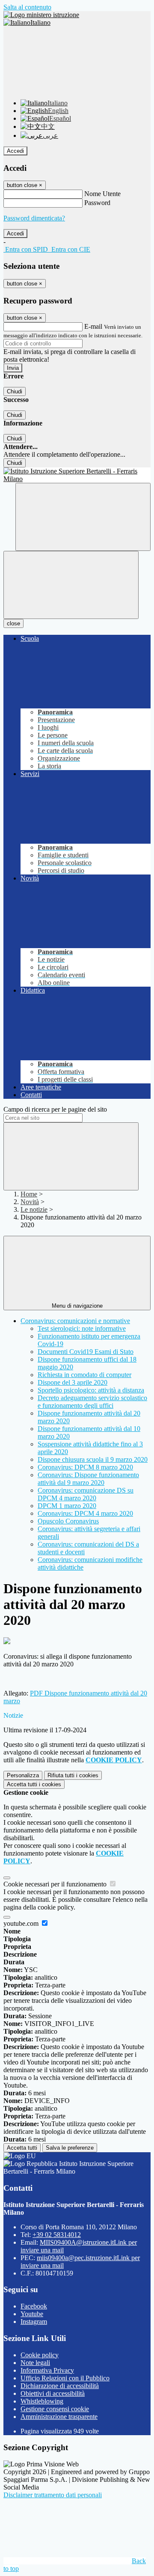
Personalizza (23, 1775)
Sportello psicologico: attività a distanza (91, 1390)
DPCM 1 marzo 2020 (67, 1506)
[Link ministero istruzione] (41, 15)
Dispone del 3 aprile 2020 (73, 1382)
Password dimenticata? (34, 218)
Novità (30, 1202)
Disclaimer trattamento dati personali (53, 2495)
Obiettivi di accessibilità (53, 2393)
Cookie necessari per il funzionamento (56, 1884)
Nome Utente (102, 194)
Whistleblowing (42, 2401)
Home (29, 1194)
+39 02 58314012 (57, 2235)
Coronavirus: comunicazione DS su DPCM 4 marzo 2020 (86, 1494)
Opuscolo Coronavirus (68, 1521)
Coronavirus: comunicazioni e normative (75, 1321)
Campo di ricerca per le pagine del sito (55, 1109)
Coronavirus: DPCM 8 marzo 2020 (85, 1467)
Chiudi (15, 391)
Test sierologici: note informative (82, 1328)
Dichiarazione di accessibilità (60, 2386)
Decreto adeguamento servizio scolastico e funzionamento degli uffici (92, 1402)
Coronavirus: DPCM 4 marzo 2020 (85, 1513)
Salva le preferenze (70, 2148)
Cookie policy (40, 2355)
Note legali (35, 2363)
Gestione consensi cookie (55, 2409)
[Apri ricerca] (83, 517)
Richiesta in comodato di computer (84, 1375)
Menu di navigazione (77, 1306)
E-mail (93, 326)
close (13, 623)
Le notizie (34, 1209)
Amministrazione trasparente (59, 2417)
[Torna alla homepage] (77, 475)
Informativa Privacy (47, 2370)
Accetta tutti (34, 1784)
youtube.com (22, 1923)
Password (97, 203)
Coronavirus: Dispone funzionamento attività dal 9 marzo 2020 (88, 1479)
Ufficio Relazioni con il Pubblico (65, 2378)
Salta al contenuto (27, 7)
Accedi (15, 151)
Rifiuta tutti (73, 1775)
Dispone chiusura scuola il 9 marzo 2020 (93, 1459)
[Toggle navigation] (71, 585)
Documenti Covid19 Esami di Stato (86, 1352)
